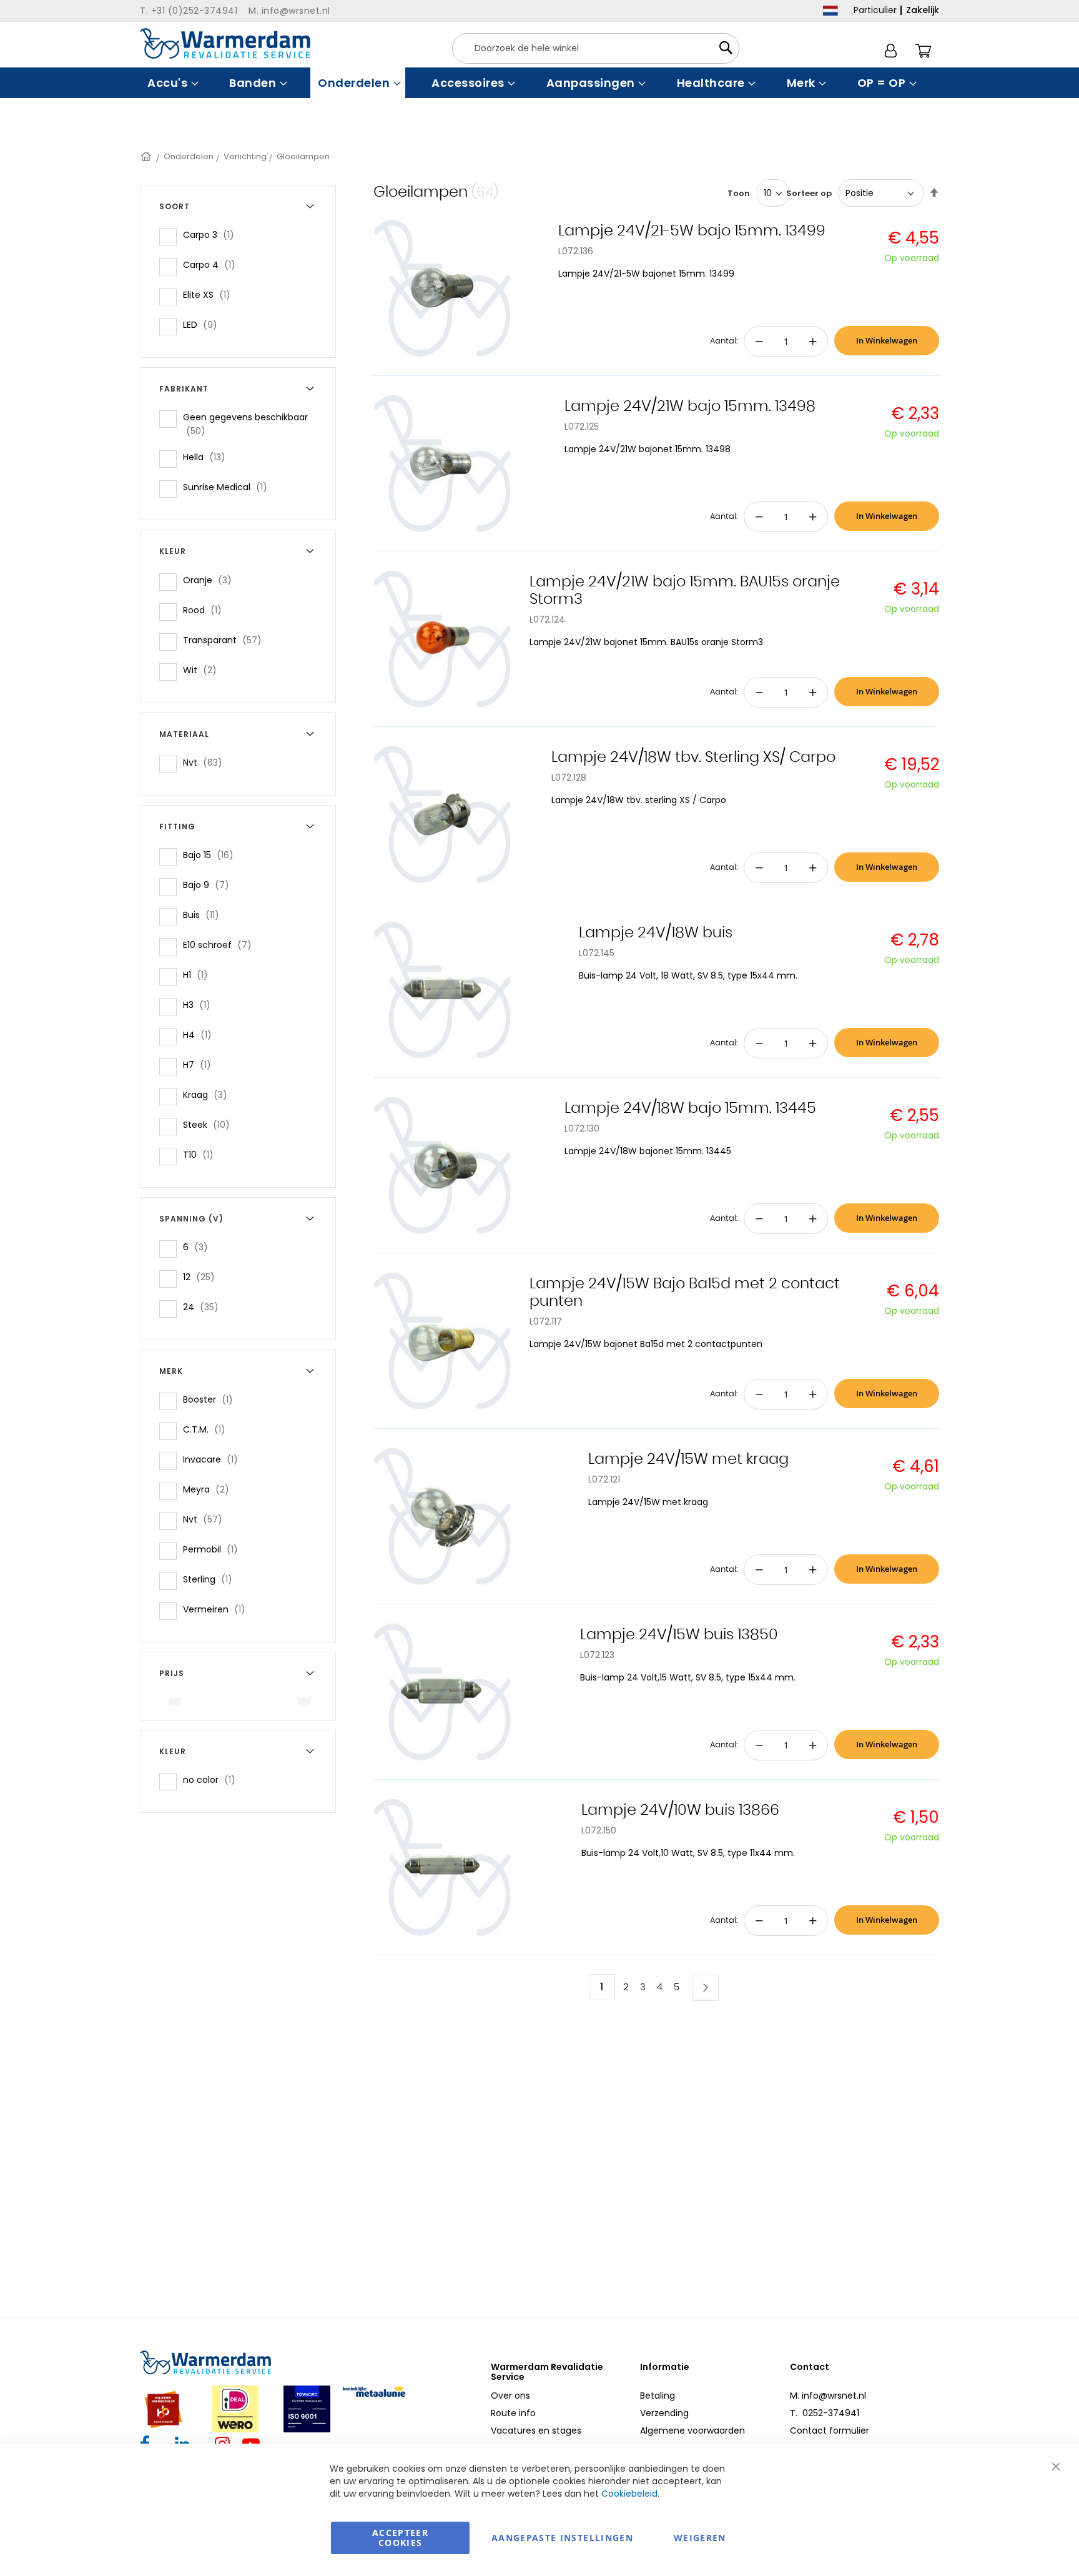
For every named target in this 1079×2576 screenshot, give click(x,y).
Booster (212, 1399)
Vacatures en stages (536, 2430)
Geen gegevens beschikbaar (245, 424)
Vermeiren (218, 1609)
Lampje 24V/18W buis (656, 933)
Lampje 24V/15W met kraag (688, 1459)
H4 (201, 1034)
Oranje (211, 580)
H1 (199, 975)
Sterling (211, 1579)
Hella (208, 457)
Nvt (206, 762)
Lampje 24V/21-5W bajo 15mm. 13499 (692, 231)
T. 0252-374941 (825, 2413)
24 (204, 1307)
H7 (201, 1064)
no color (213, 1779)
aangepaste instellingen (562, 2538)
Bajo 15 (212, 855)
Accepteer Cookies (400, 2538)
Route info (513, 2413)
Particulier (875, 10)
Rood (206, 610)
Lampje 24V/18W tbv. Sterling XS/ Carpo (693, 758)
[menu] (539, 83)
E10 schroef (221, 945)
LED (204, 324)
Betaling (658, 2396)
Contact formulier (830, 2430)
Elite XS (210, 294)
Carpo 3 (212, 234)
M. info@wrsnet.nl (828, 2396)
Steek (210, 1124)
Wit (204, 670)
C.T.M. (208, 1429)
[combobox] (596, 48)
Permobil (214, 1549)
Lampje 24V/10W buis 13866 (680, 1810)
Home (147, 156)
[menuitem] (171, 83)
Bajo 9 (210, 885)
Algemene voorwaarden (692, 2430)
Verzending (664, 2413)
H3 (200, 1004)
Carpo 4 (213, 264)
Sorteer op (809, 193)
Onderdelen (189, 156)
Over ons (510, 2396)
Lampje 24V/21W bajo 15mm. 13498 (690, 407)
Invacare (214, 1459)
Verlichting (245, 156)
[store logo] (225, 43)
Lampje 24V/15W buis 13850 (679, 1635)
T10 (202, 1154)
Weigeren (700, 2538)
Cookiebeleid (629, 2494)
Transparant (226, 640)
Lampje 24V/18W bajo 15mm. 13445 (690, 1108)
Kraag (209, 1094)
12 (203, 1277)
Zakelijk (923, 10)
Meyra (210, 1489)
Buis (205, 915)
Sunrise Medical (229, 487)
